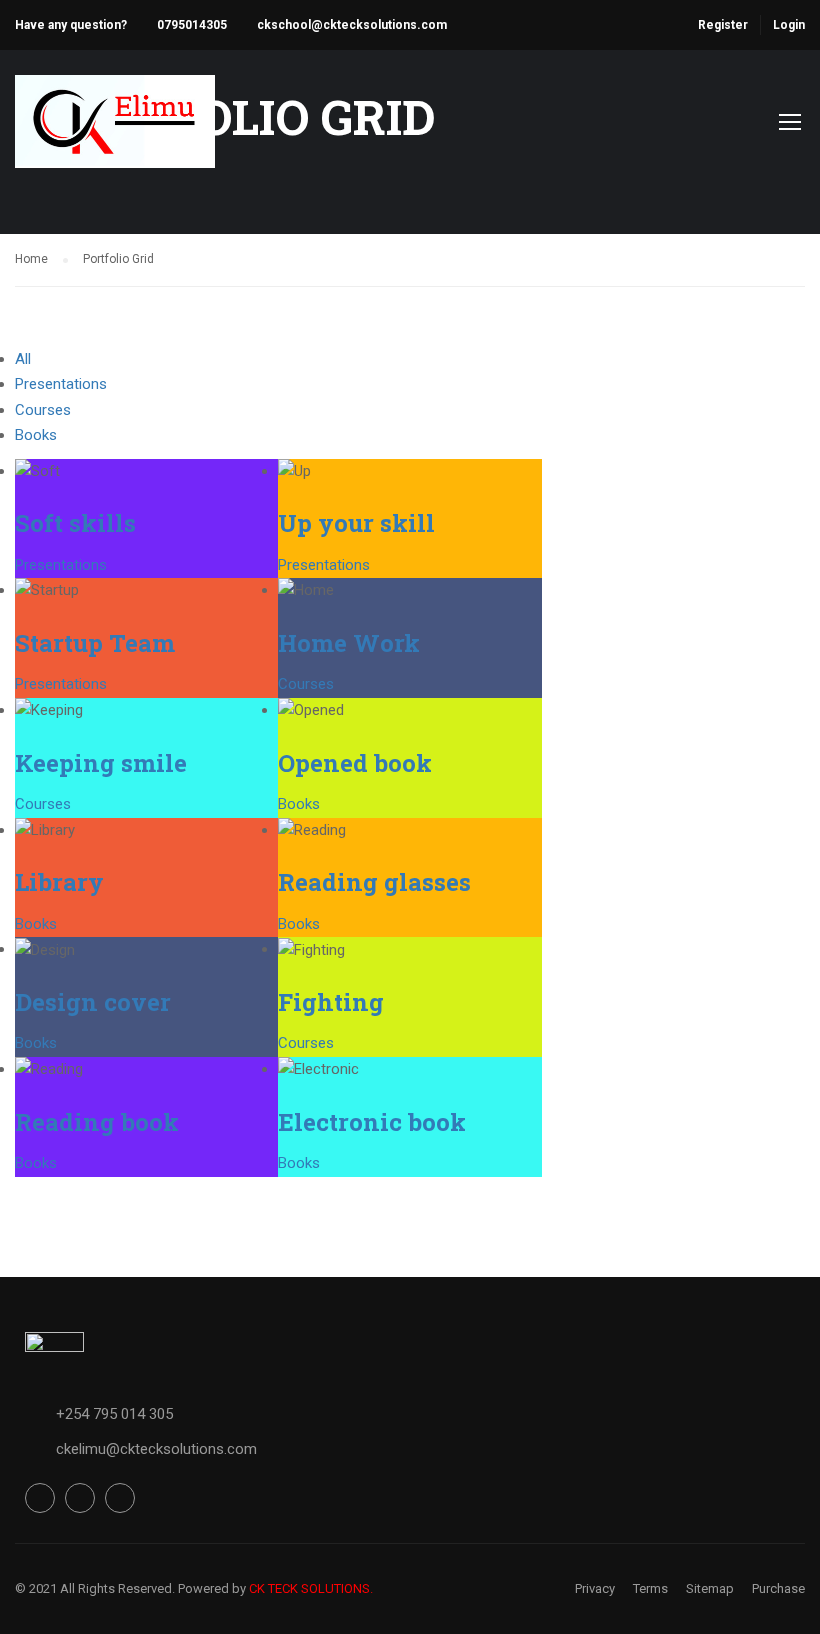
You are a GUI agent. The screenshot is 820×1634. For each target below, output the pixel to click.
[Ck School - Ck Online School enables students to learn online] (115, 131)
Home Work (349, 643)
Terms (650, 1588)
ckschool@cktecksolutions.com (352, 25)
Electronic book (372, 1122)
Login (789, 25)
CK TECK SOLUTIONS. (311, 1588)
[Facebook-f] (40, 1498)
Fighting (331, 1002)
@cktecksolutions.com (181, 1449)
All (23, 359)
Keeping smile (101, 763)
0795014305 (192, 25)
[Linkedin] (120, 1498)
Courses (43, 410)
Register (723, 25)
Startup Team (95, 643)
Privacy (595, 1588)
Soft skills (75, 523)
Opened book (355, 763)
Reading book (97, 1122)
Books (36, 435)
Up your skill (356, 523)
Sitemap (710, 1588)
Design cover (93, 1002)
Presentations (61, 384)
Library (59, 882)
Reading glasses (374, 882)
